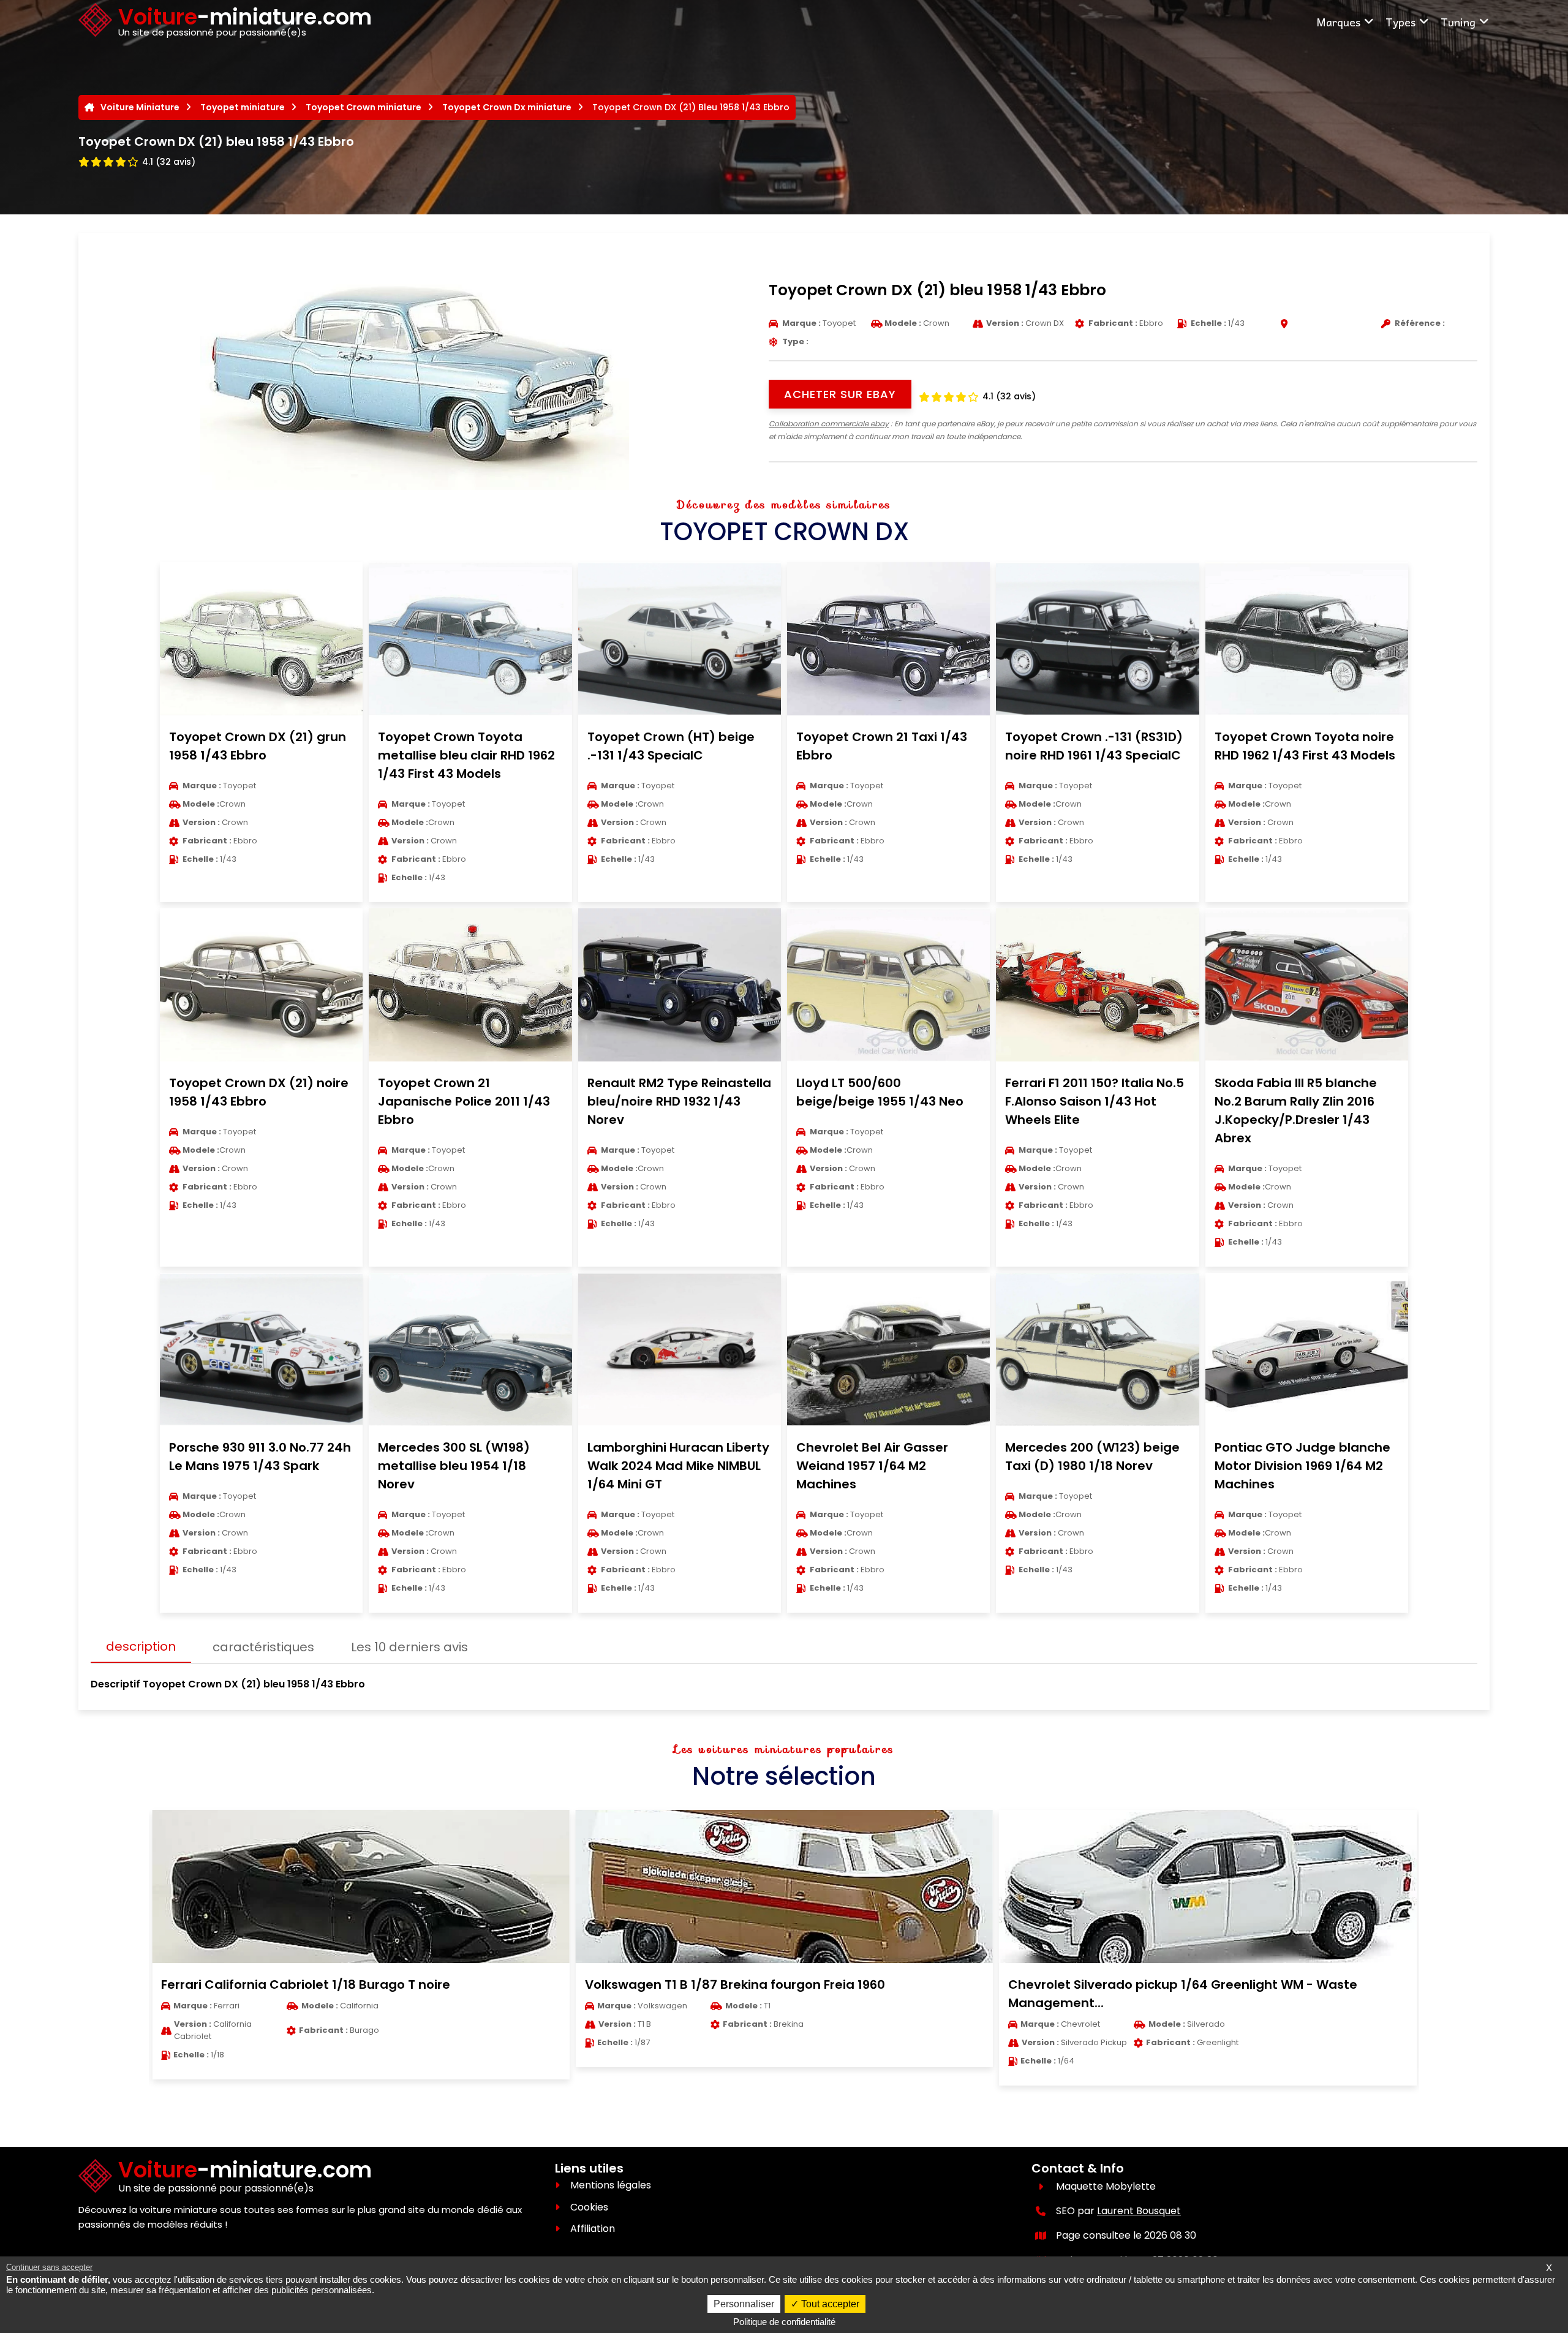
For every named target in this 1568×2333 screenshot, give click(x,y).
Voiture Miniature (140, 107)
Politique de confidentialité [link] (784, 2322)
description (141, 1646)
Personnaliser (744, 2304)
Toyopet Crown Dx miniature (507, 107)
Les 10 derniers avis (409, 1647)
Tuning (1458, 22)
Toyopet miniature (243, 107)
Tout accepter (829, 2304)
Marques (1338, 22)
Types (1400, 22)
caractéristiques (263, 1647)
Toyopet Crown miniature (364, 107)
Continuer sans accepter (49, 2267)
